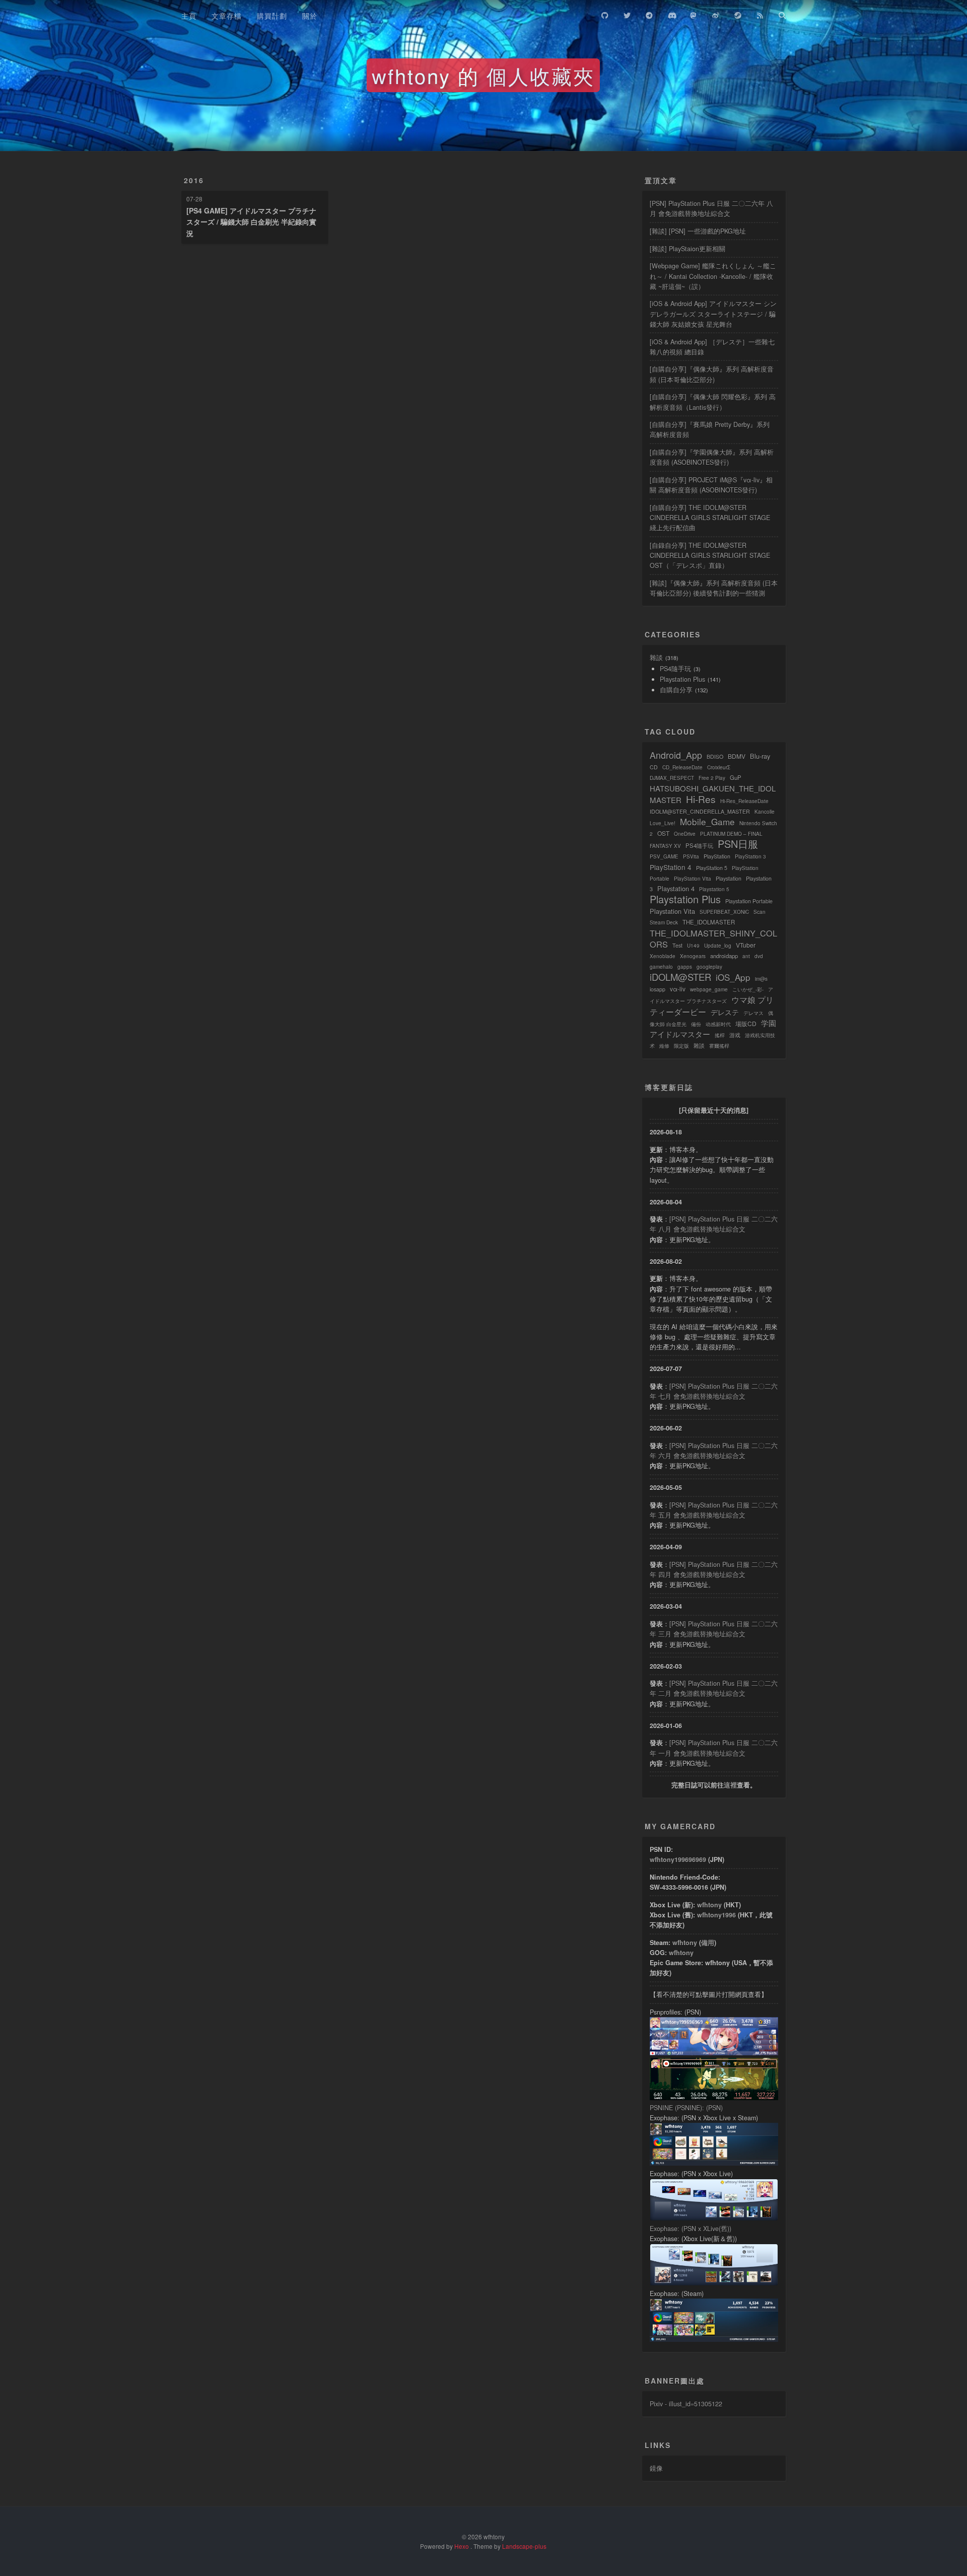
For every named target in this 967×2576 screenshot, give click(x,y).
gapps (685, 967)
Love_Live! (663, 823)
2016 (194, 180)
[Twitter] (627, 14)
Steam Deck (664, 922)
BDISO (715, 757)
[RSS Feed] (760, 14)
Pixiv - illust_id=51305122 (686, 2404)
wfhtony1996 (716, 1915)
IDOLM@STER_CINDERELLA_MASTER (700, 811)
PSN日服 (738, 844)
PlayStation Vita (693, 879)
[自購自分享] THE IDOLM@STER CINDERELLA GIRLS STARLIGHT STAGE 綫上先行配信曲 (710, 518)
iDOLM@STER (680, 977)
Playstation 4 (676, 888)
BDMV (737, 756)
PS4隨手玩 (675, 669)
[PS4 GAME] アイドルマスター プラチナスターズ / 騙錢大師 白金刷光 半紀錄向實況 (251, 222)
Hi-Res (701, 799)
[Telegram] (649, 14)
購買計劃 (272, 16)
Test (677, 945)
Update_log (718, 946)
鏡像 (656, 2468)
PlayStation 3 (750, 856)
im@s (761, 979)
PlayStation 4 (671, 867)
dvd (759, 956)
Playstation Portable (749, 901)
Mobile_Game (707, 821)
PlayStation (717, 856)
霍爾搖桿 (719, 1046)
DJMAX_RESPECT (672, 778)
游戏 (735, 1035)
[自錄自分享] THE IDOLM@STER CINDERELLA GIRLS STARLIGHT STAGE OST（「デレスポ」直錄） (710, 555)
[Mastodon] (694, 14)
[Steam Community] (738, 14)
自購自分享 (676, 690)
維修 (664, 1046)
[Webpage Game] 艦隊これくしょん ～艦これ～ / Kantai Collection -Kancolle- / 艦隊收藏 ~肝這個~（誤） (713, 276)
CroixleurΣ (719, 767)
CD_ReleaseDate (682, 767)
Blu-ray (760, 756)
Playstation (729, 878)
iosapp (658, 989)
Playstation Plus (682, 679)
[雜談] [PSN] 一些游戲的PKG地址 (698, 231)
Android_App (676, 755)
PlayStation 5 (712, 868)
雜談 (656, 658)
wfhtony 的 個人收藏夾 (483, 75)
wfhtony (709, 1905)
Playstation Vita (672, 911)
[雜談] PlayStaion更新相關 (687, 249)
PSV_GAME (664, 856)
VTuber (746, 945)
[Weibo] (716, 14)
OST (663, 833)
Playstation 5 (714, 889)
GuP (736, 777)
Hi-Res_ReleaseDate (744, 801)
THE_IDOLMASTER (709, 922)
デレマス (753, 1013)
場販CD (746, 1023)
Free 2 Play (712, 778)
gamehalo (661, 967)
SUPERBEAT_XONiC (724, 912)
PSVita (691, 856)
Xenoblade (663, 956)
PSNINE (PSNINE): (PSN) (686, 2108)
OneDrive (685, 834)
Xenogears (693, 956)
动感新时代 (718, 1024)
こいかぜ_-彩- (748, 989)
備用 (708, 1943)
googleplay (709, 967)
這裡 (730, 1785)
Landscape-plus (524, 2546)
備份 (696, 1024)
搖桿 (720, 1035)
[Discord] (671, 14)
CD (654, 767)
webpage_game (709, 989)
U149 (693, 946)
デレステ (725, 1012)
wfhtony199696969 (678, 1859)
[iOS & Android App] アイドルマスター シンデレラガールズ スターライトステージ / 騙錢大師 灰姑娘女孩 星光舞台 (713, 314)
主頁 (189, 16)
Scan (759, 912)
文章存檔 (227, 16)
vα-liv (678, 989)
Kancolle (765, 812)
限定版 (681, 1046)
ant (746, 956)
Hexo (462, 2546)
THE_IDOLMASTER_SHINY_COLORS (713, 939)
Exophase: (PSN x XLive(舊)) (690, 2229)
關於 (310, 16)
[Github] (605, 14)
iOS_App (733, 977)
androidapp (724, 956)
